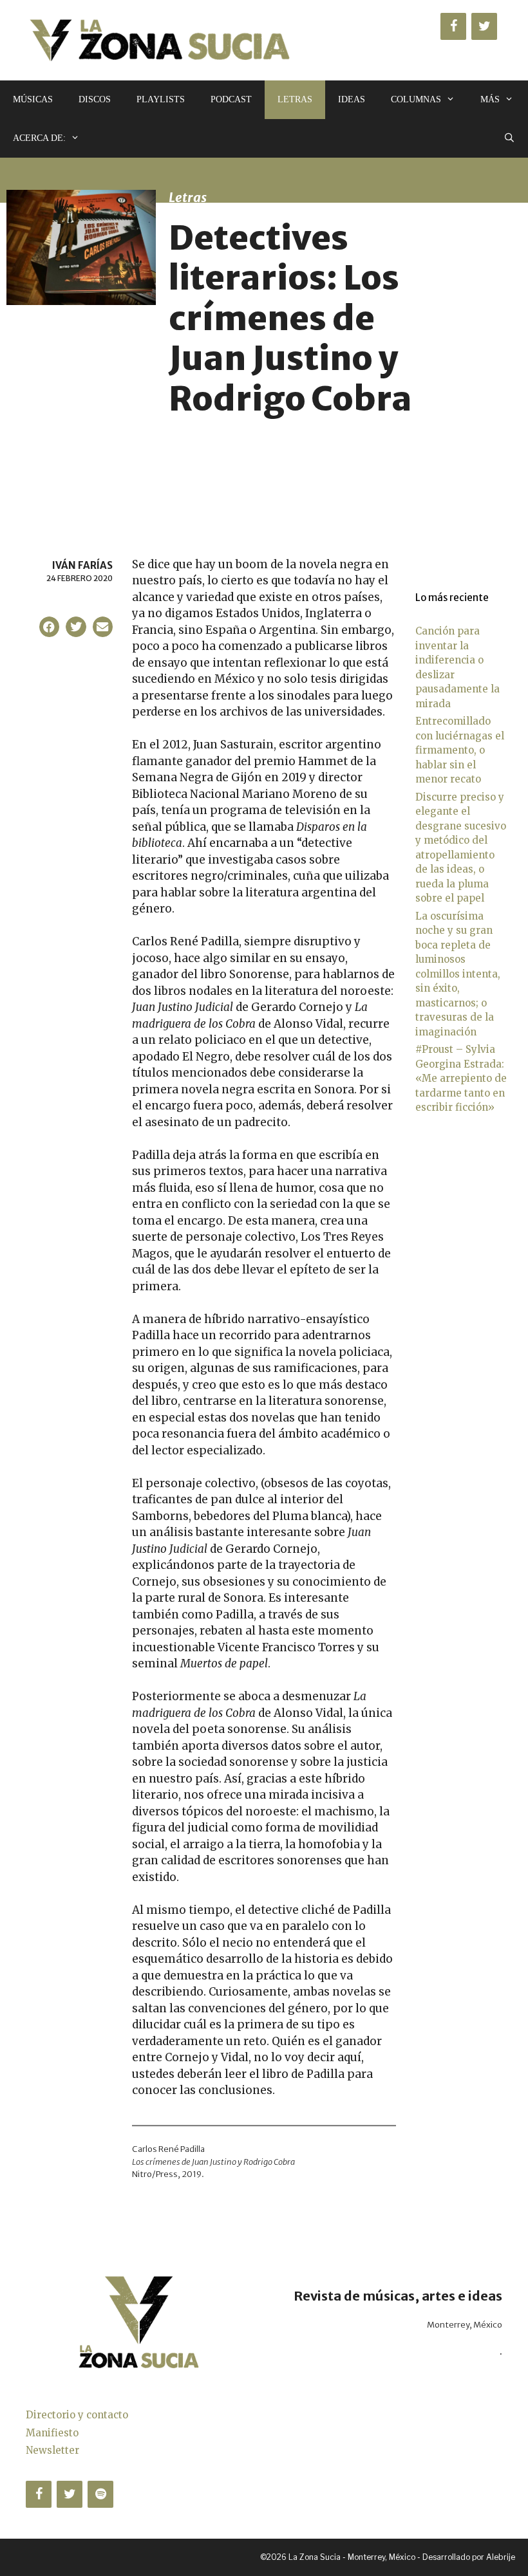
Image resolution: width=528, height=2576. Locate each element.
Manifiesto (52, 2433)
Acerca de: (39, 138)
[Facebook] (453, 26)
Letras (295, 99)
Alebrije (501, 2557)
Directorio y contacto (77, 2415)
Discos (95, 99)
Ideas (352, 99)
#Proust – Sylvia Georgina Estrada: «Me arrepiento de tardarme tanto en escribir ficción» (461, 1078)
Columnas (416, 99)
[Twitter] (484, 26)
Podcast (231, 99)
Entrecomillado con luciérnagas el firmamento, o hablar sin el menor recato (460, 750)
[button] (50, 627)
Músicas (33, 99)
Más (490, 99)
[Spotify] (100, 2494)
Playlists (161, 99)
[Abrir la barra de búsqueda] (509, 138)
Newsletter (52, 2450)
